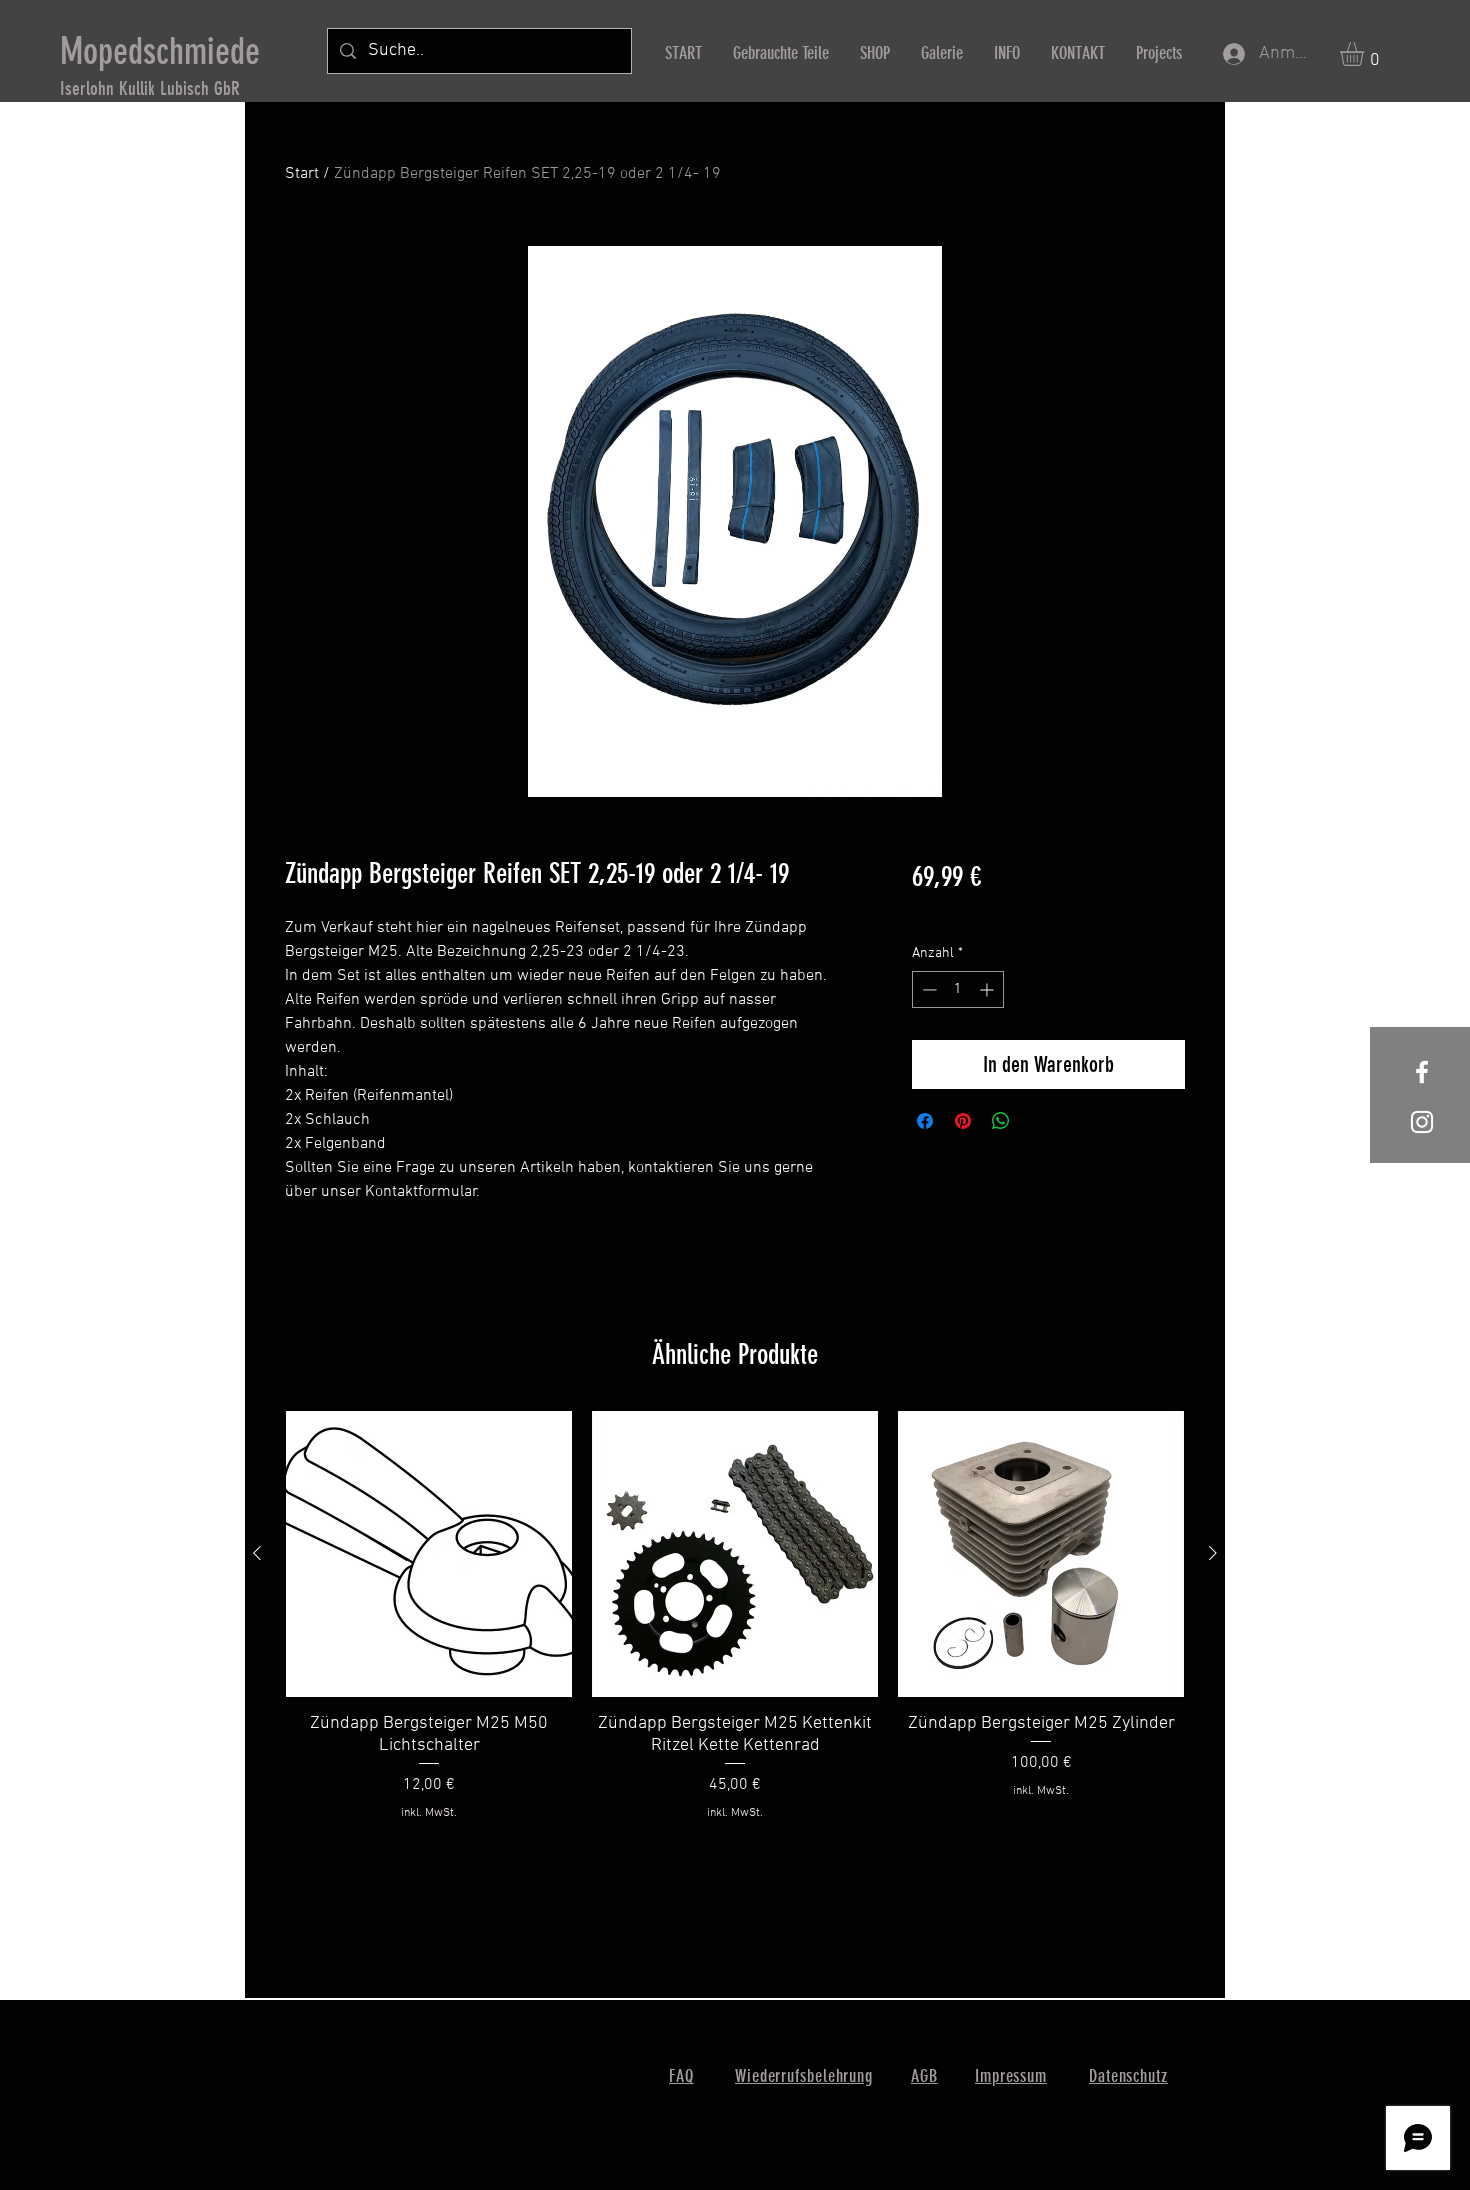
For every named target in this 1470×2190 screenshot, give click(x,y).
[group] (735, 1627)
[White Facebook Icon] (1422, 1072)
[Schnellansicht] (429, 1554)
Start (302, 174)
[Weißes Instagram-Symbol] (1422, 1122)
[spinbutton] (958, 989)
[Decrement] (927, 989)
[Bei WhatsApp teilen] (1001, 1121)
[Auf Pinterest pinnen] (963, 1121)
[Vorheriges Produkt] (257, 1553)
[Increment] (988, 989)
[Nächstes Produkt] (1213, 1553)
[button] (1366, 54)
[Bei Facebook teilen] (925, 1121)
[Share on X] (1039, 1121)
